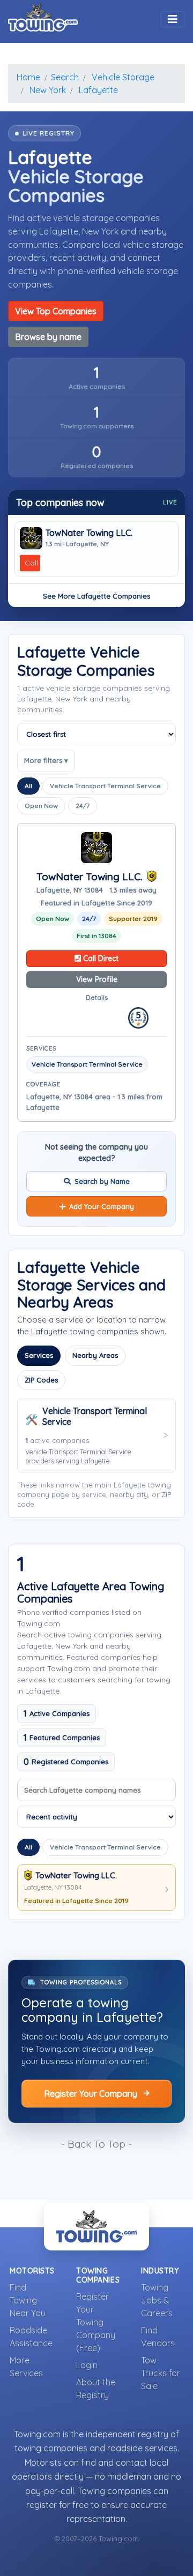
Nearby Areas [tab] (95, 1355)
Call (31, 563)
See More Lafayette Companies (96, 596)
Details (97, 997)
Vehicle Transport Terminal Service (105, 786)
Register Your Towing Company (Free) (96, 2322)
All (28, 786)
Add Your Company (102, 1206)
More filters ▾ (46, 760)
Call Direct (100, 958)
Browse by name (48, 337)
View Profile (97, 979)
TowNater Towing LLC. (89, 533)
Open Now (41, 806)
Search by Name (102, 1181)
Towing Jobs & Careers (157, 2300)
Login (87, 2365)
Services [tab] (39, 1355)
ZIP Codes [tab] (41, 1380)
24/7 (83, 806)
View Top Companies (56, 311)
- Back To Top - (96, 2144)
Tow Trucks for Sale (161, 2373)
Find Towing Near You (28, 2300)
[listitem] (96, 378)
